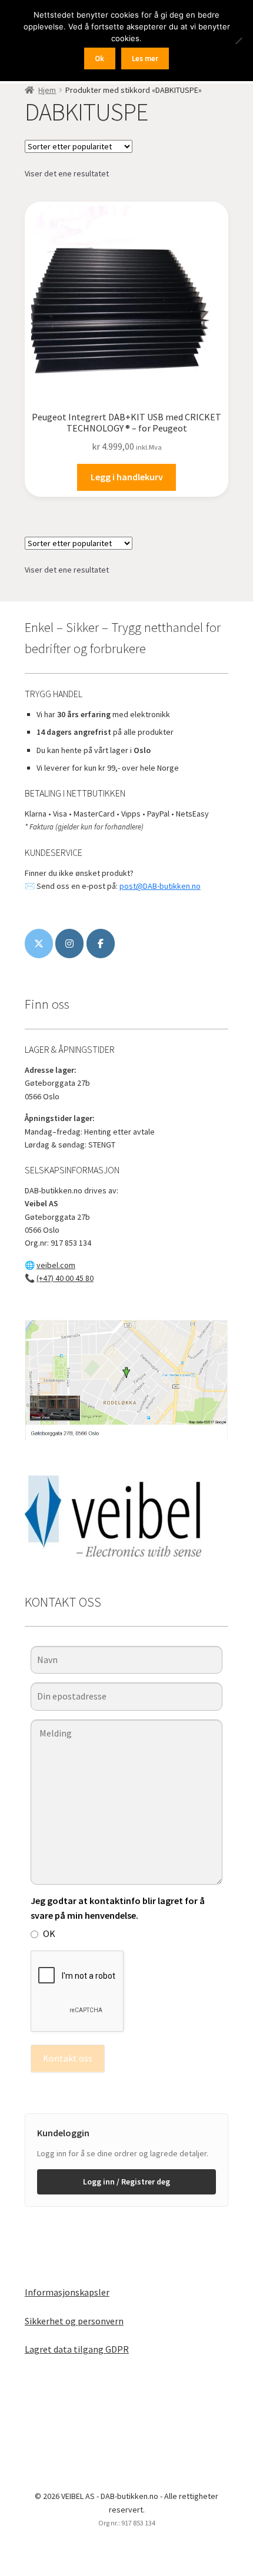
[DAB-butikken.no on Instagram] (69, 944)
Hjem (47, 90)
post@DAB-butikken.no (160, 886)
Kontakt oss (68, 2058)
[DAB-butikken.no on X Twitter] (39, 944)
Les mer (145, 58)
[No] (238, 41)
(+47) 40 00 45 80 (65, 1278)
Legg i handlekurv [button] (127, 477)
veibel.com (56, 1265)
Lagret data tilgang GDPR (77, 2349)
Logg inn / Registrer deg (126, 2182)
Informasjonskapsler (67, 2292)
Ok (99, 58)
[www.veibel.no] (101, 944)
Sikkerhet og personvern (74, 2321)
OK (49, 1933)
